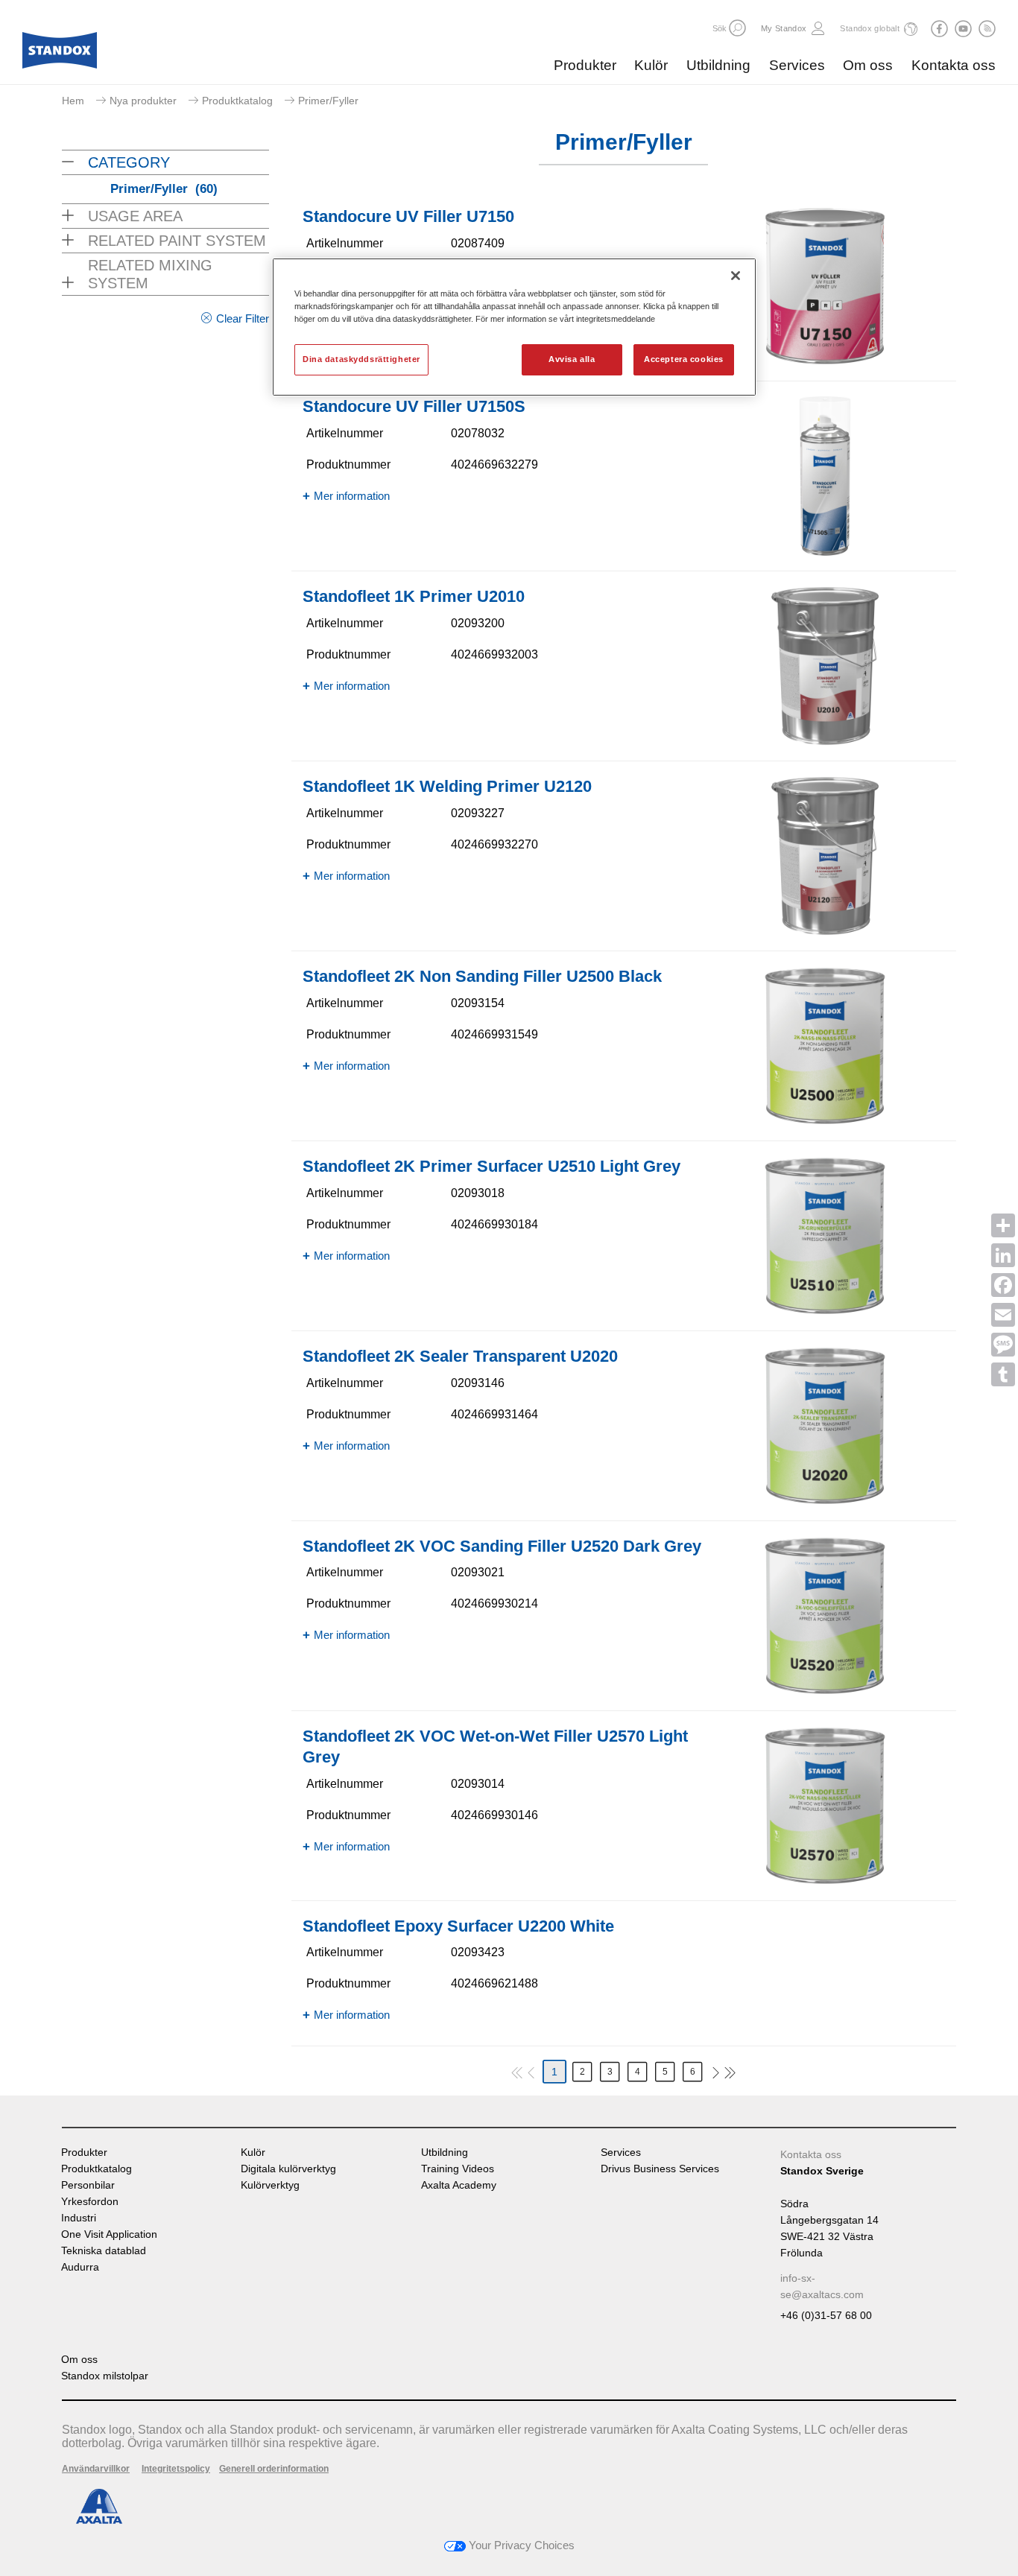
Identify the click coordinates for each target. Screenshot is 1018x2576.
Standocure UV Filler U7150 (408, 216)
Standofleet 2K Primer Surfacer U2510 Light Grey (491, 1166)
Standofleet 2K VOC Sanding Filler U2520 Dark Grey (502, 1546)
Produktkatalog (237, 101)
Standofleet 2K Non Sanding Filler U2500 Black (482, 976)
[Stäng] (736, 276)
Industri (79, 2218)
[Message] (1003, 1345)
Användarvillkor (96, 2469)
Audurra (80, 2267)
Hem (73, 101)
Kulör (651, 65)
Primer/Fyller (164, 189)
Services (797, 65)
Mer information (352, 496)
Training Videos (458, 2169)
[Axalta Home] (60, 54)
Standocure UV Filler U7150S (414, 406)
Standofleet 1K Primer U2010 (414, 596)
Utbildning (718, 65)
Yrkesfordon (90, 2202)
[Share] (1003, 1225)
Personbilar (88, 2185)
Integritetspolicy (176, 2469)
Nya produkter (143, 101)
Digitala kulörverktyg (288, 2169)
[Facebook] (1003, 1285)
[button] (737, 28)
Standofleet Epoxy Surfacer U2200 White (458, 1926)
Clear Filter (243, 318)
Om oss (868, 65)
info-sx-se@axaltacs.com (822, 2286)
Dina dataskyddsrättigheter (361, 359)
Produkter (585, 65)
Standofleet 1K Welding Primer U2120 (447, 786)
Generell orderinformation (274, 2469)
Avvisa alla (572, 359)
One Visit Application (109, 2234)
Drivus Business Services (660, 2169)
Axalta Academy (459, 2185)
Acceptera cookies (684, 359)
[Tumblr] (1003, 1374)
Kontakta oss (954, 65)
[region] (514, 327)
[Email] (1003, 1315)
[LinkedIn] (1003, 1255)
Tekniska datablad (104, 2251)
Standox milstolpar (105, 2376)
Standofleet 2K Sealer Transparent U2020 (460, 1356)
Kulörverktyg (270, 2185)
